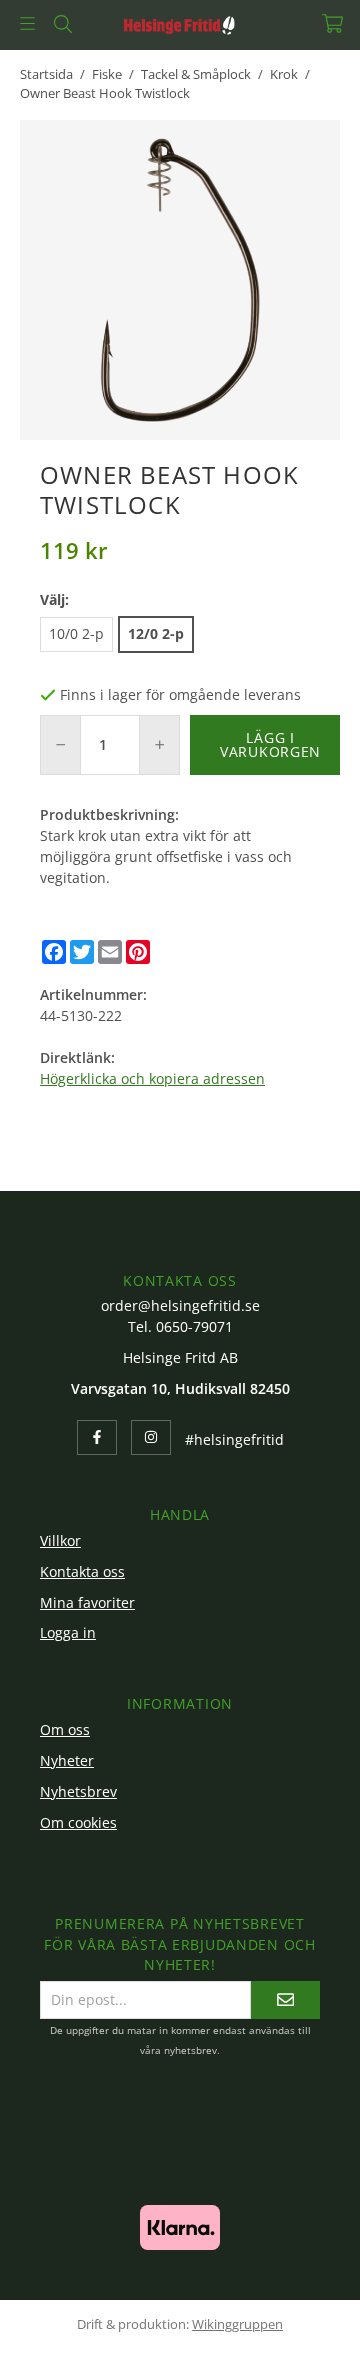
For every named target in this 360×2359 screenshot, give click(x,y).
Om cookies (78, 1822)
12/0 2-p (156, 633)
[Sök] (62, 24)
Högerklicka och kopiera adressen (152, 1078)
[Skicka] (285, 1999)
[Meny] (27, 23)
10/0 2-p (76, 633)
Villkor (60, 1540)
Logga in (68, 1632)
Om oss (65, 1729)
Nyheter (67, 1760)
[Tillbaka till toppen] (297, 2316)
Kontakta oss (82, 1571)
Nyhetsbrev (78, 1791)
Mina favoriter (87, 1602)
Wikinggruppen (237, 2324)
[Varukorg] (332, 23)
